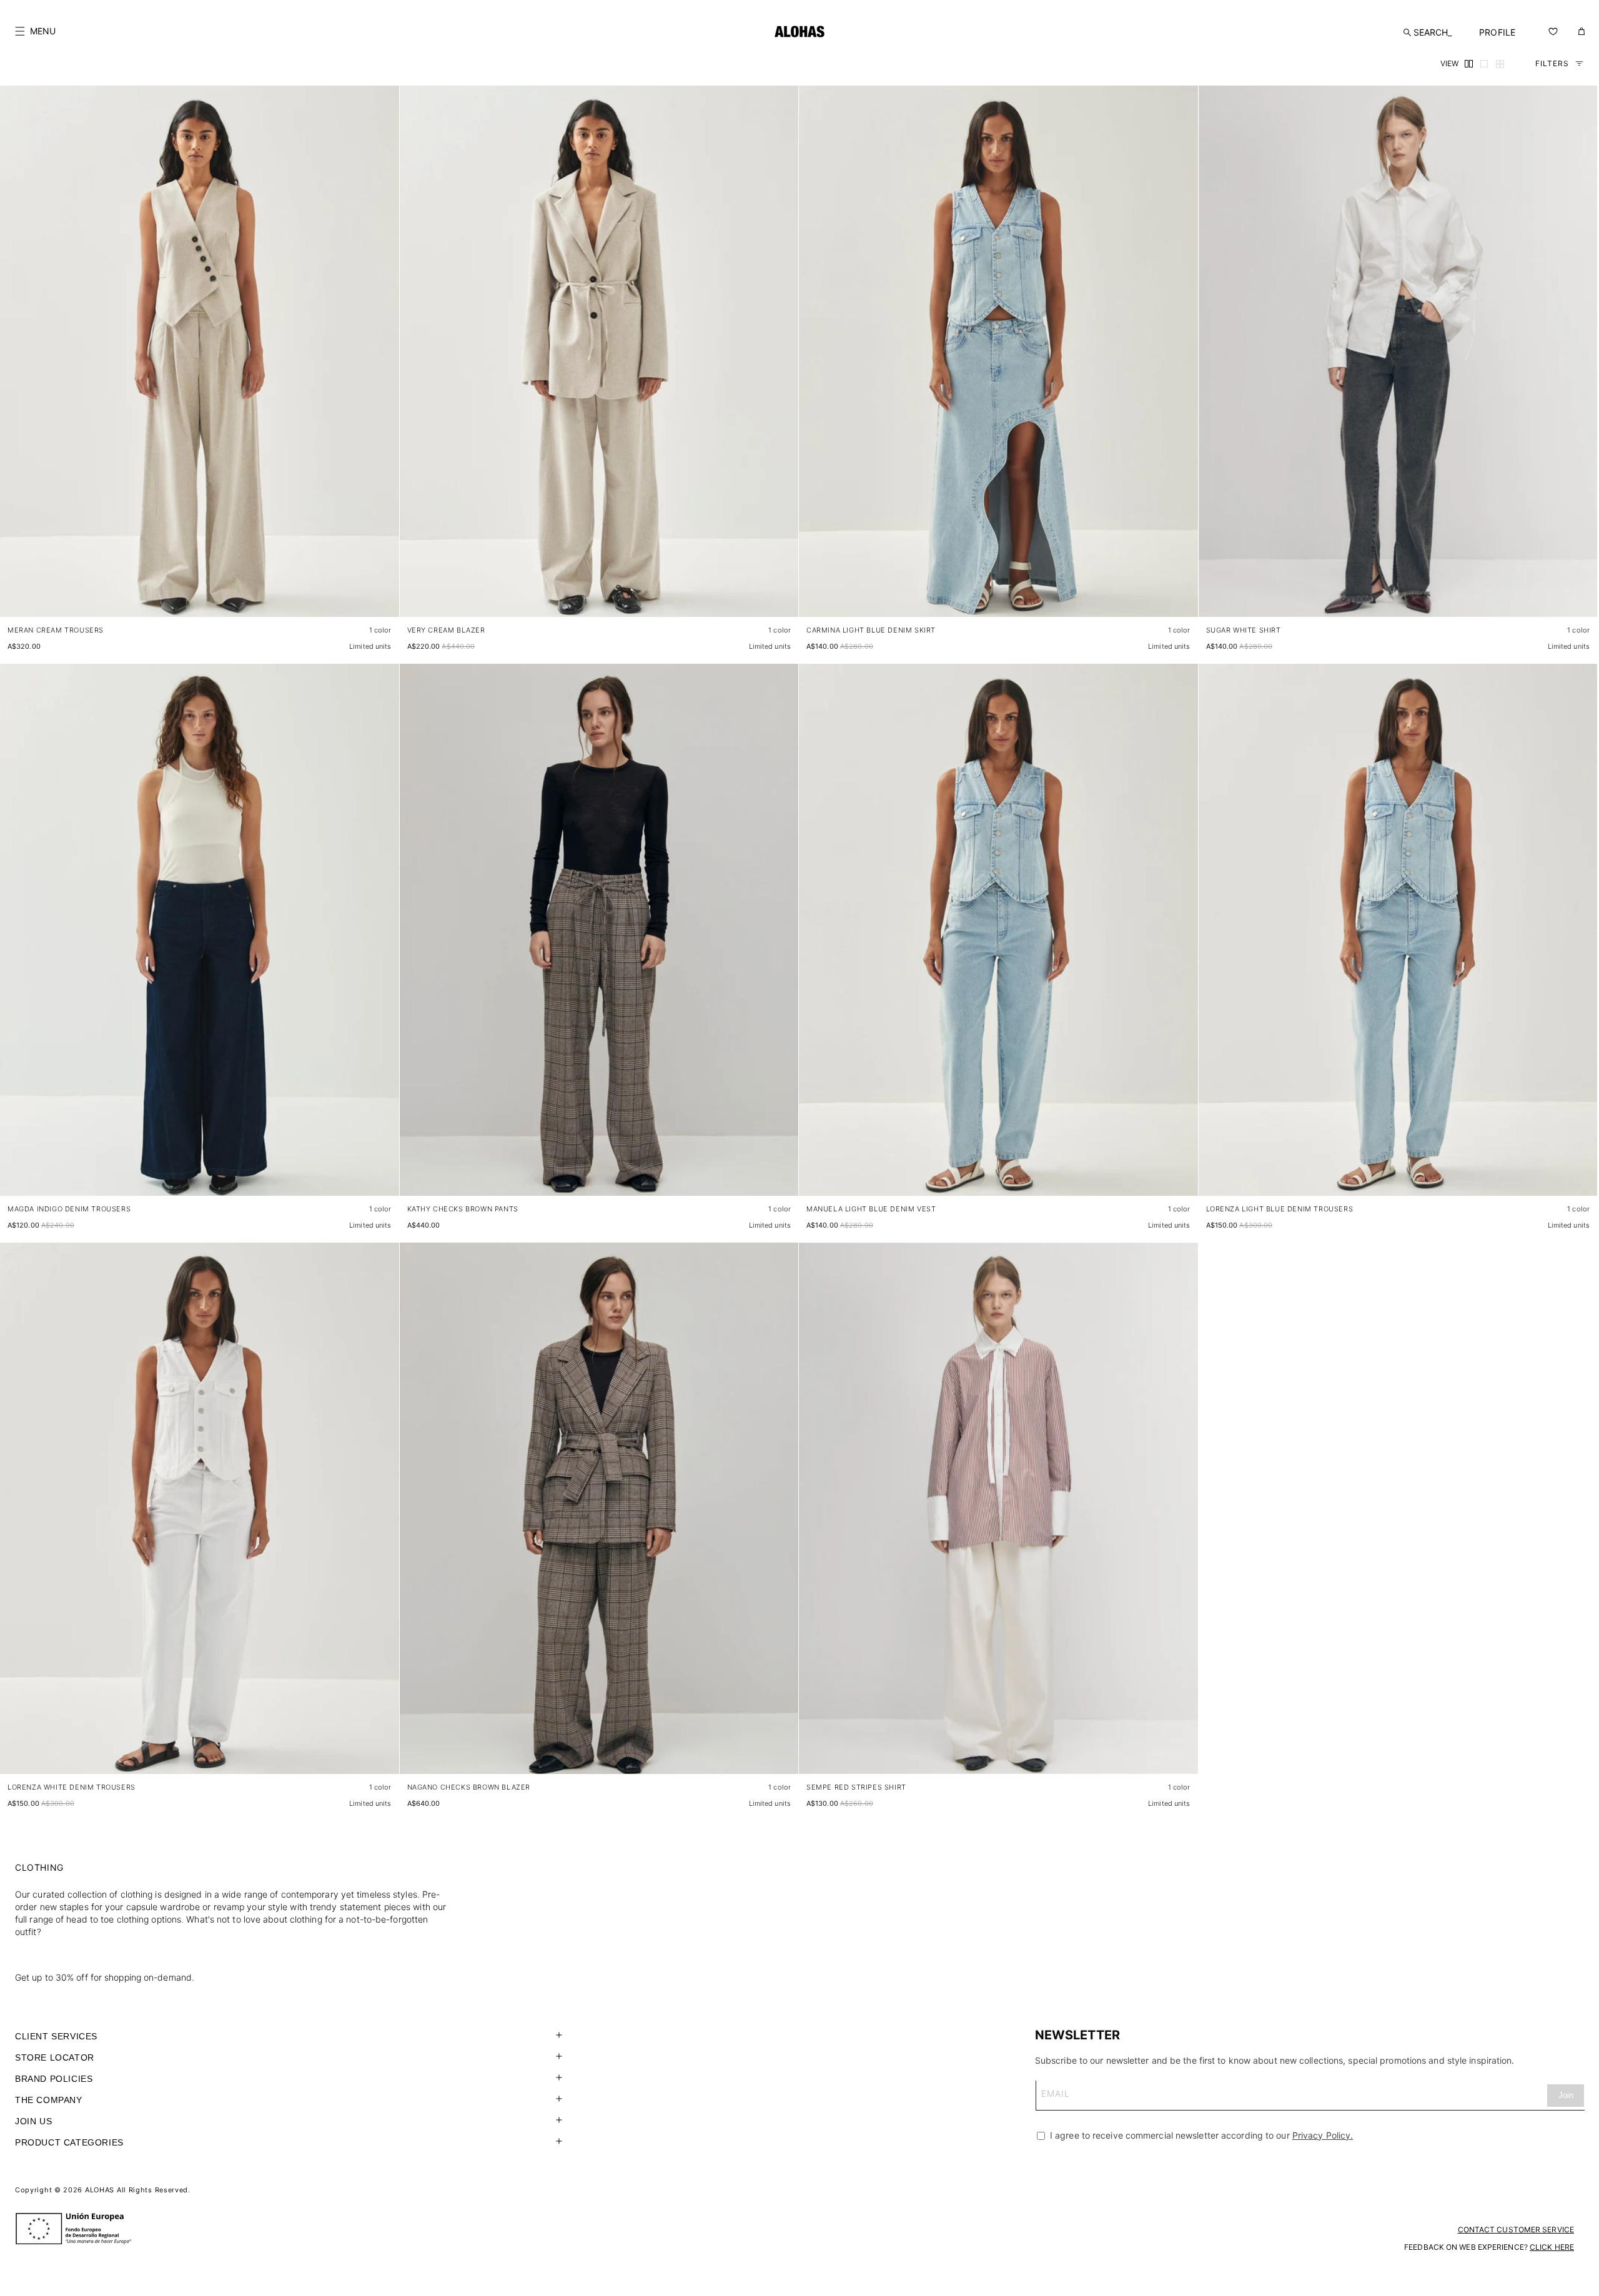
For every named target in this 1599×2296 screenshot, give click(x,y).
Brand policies (54, 2079)
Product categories (69, 2142)
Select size (366, 595)
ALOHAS (100, 2190)
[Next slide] (383, 362)
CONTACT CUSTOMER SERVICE (1516, 2229)
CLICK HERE (1552, 2247)
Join (1566, 2095)
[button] (35, 31)
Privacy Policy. (1323, 2135)
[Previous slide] (16, 362)
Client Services (56, 2036)
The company (49, 2100)
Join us (33, 2121)
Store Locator (55, 2057)
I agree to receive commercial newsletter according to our (1200, 2135)
